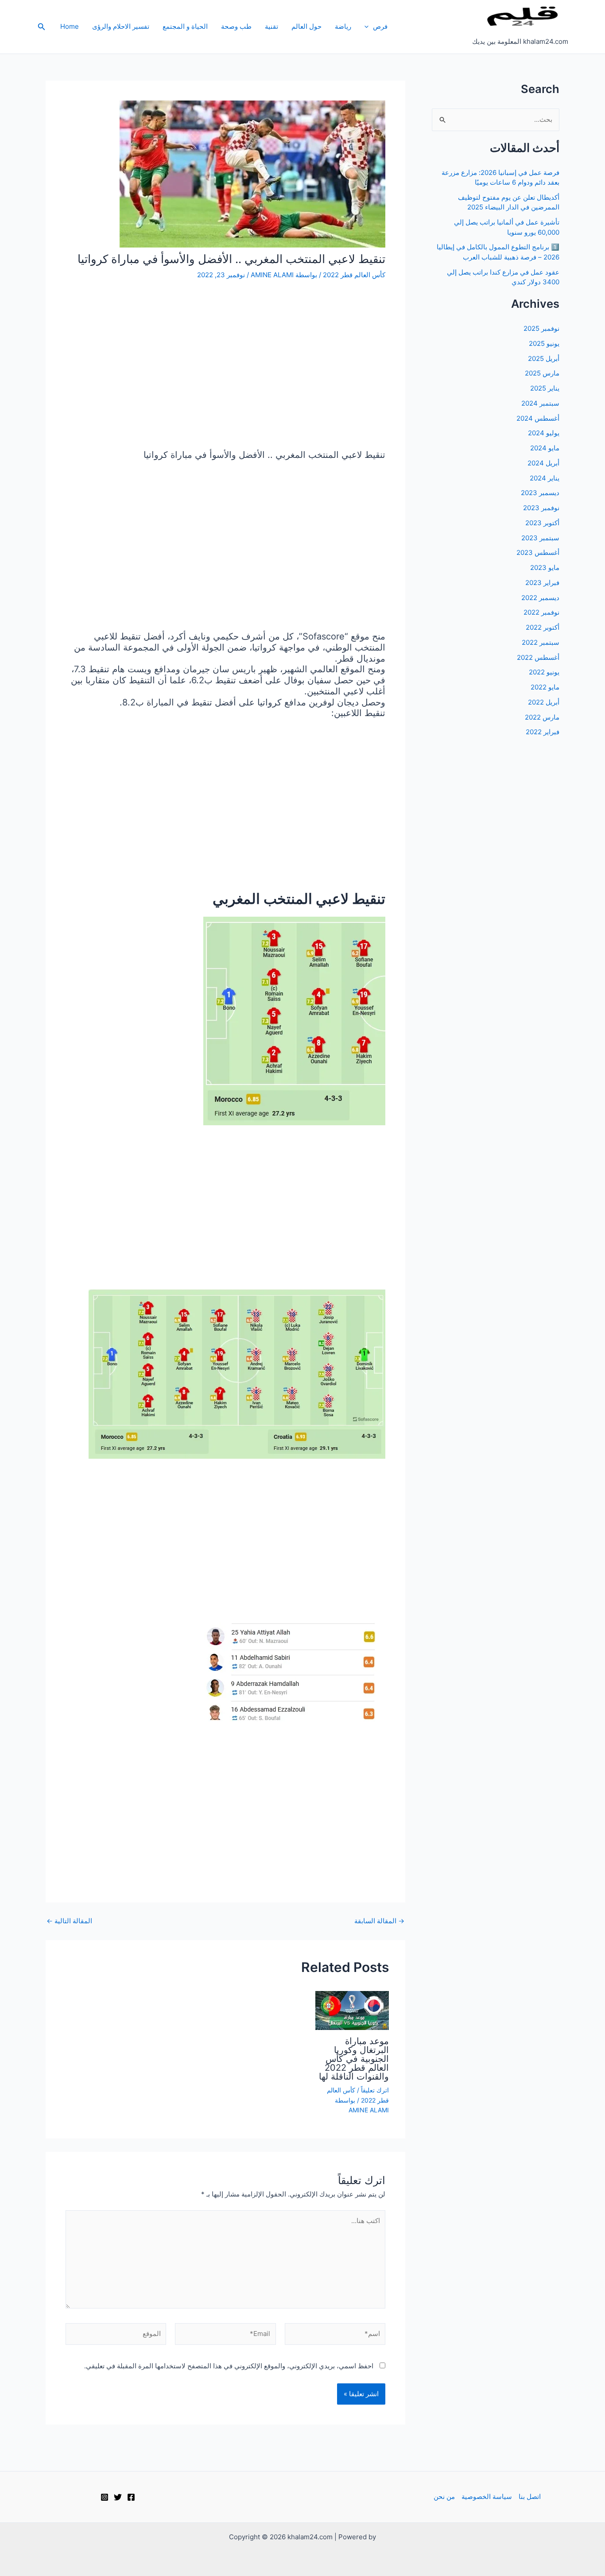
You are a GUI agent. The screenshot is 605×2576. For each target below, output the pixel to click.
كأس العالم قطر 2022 (354, 275)
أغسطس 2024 (538, 418)
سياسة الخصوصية (487, 2497)
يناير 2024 (545, 478)
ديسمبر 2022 (540, 598)
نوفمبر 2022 (541, 612)
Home (70, 26)
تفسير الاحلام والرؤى (121, 26)
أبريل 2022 (544, 702)
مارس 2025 (542, 373)
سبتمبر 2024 (540, 403)
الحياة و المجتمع (185, 26)
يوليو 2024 (544, 433)
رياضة (343, 26)
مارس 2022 (542, 717)
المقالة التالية (69, 1921)
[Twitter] (118, 2497)
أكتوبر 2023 (542, 523)
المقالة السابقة (379, 1921)
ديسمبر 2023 (540, 493)
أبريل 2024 (543, 463)
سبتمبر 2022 (541, 642)
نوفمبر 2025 (541, 328)
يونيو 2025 (544, 343)
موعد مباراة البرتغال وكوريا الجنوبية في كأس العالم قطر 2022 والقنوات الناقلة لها (354, 2059)
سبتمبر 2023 (540, 538)
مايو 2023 (545, 567)
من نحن (444, 2497)
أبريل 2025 (544, 358)
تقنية (271, 26)
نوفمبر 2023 (541, 508)
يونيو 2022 (544, 672)
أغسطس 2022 (538, 657)
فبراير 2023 (542, 583)
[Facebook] (131, 2497)
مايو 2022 (545, 687)
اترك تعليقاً (375, 2090)
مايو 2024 (545, 448)
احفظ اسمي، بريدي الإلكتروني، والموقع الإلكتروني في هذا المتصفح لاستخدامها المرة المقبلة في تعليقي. (229, 2366)
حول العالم (306, 26)
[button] (369, 27)
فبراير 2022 (543, 732)
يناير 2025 (545, 388)
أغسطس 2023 (538, 552)
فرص (380, 26)
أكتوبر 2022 (543, 627)
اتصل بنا (530, 2497)
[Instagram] (105, 2497)
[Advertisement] (225, 366)
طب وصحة (236, 26)
